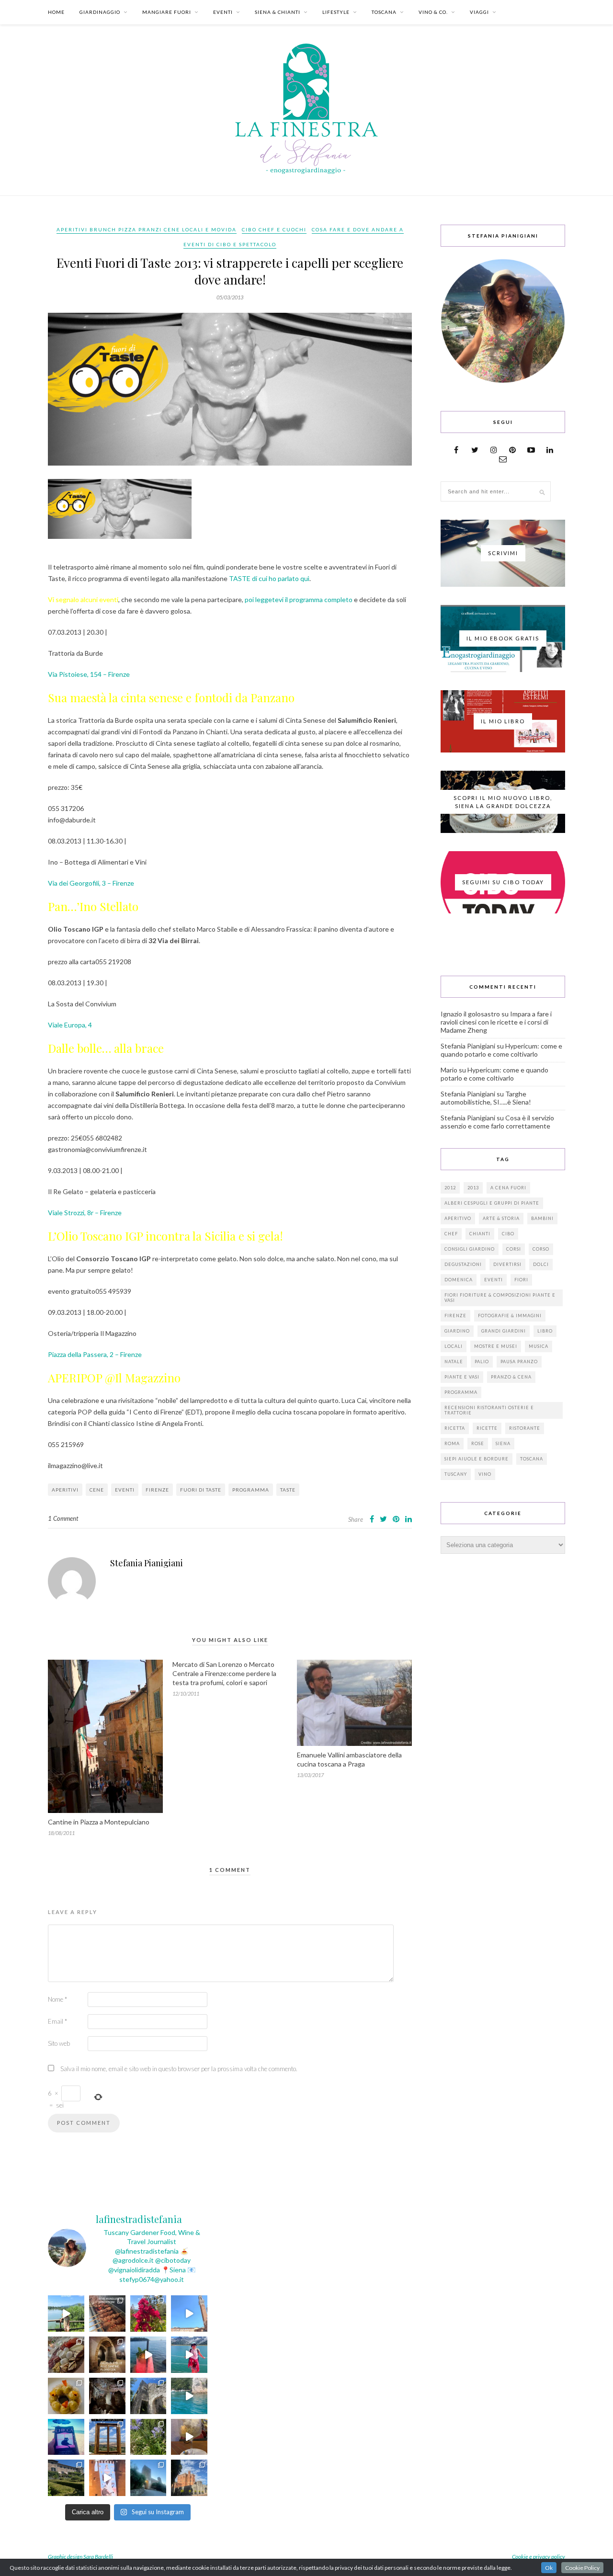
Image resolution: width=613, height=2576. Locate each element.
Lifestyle (336, 12)
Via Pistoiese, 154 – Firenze (89, 674)
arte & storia (501, 1218)
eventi (125, 1490)
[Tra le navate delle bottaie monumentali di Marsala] (107, 2355)
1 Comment (63, 1518)
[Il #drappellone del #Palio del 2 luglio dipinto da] (107, 2478)
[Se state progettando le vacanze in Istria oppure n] (66, 2396)
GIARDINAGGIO (100, 12)
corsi (514, 1249)
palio (482, 1362)
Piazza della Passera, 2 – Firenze (95, 1354)
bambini (542, 1218)
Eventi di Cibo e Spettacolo (230, 244)
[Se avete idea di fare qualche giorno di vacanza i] (189, 2396)
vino (485, 1474)
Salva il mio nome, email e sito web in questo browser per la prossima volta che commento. (179, 2069)
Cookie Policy (582, 2568)
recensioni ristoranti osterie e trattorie (489, 1410)
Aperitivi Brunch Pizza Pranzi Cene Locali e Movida (147, 229)
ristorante (525, 1428)
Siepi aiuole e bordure (477, 1459)
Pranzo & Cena (511, 1377)
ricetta (455, 1428)
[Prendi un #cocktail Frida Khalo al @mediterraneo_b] (148, 2355)
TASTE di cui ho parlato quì (269, 578)
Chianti (480, 1234)
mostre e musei (496, 1346)
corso (541, 1249)
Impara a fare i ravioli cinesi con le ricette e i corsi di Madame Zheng (496, 1022)
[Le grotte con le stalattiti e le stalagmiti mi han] (107, 2396)
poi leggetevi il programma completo (299, 599)
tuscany (456, 1474)
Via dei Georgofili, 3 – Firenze (91, 883)
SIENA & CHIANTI (278, 12)
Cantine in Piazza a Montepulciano (99, 1822)
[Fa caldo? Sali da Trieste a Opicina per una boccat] (189, 2437)
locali (454, 1346)
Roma (452, 1443)
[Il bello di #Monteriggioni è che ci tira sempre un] (148, 2478)
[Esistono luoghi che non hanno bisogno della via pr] (107, 2314)
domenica (459, 1280)
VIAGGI (479, 12)
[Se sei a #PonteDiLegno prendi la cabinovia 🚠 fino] (189, 2355)
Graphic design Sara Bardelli (80, 2557)
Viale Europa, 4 (70, 1025)
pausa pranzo (519, 1362)
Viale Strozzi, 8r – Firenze (85, 1213)
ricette (487, 1428)
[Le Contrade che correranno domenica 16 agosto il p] (189, 2314)
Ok (549, 2568)
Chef (451, 1234)
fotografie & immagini (510, 1316)
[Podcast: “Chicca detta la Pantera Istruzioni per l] (66, 2437)
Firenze (157, 1490)
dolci (541, 1264)
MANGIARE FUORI (167, 12)
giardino (457, 1331)
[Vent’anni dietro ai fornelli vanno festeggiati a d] (66, 2355)
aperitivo (458, 1218)
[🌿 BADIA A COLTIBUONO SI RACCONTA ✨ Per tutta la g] (66, 2478)
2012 (450, 1188)
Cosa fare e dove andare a (358, 229)
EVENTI (223, 12)
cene (97, 1490)
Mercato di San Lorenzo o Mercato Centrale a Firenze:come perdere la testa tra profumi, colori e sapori (224, 1673)
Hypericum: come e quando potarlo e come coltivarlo (501, 1050)
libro (545, 1331)
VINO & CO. (433, 12)
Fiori (521, 1280)
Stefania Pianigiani (147, 1563)
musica (539, 1346)
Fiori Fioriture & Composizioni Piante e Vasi (500, 1298)
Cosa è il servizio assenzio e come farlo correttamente (497, 1122)
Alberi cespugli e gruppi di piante (492, 1203)
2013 (473, 1188)
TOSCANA (384, 12)
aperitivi (65, 1490)
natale (454, 1362)
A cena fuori (508, 1188)
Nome (57, 1999)
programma (251, 1490)
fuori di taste (201, 1490)
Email (57, 2021)
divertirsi (507, 1264)
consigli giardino (470, 1249)
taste (288, 1490)
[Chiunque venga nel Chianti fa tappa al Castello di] (189, 2478)
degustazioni (463, 1264)
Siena (503, 1443)
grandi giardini (504, 1331)
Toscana (532, 1459)
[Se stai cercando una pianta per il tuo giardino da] (148, 2314)
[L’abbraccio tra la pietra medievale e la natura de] (148, 2396)
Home (56, 12)
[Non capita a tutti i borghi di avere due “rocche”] (107, 2437)
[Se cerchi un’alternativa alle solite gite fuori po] (66, 2314)
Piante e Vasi (462, 1377)
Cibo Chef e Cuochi (274, 229)
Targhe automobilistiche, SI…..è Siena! (486, 1098)
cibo (508, 1234)
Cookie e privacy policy (539, 2557)
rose (478, 1443)
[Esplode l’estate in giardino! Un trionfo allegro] (148, 2437)
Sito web (59, 2043)
